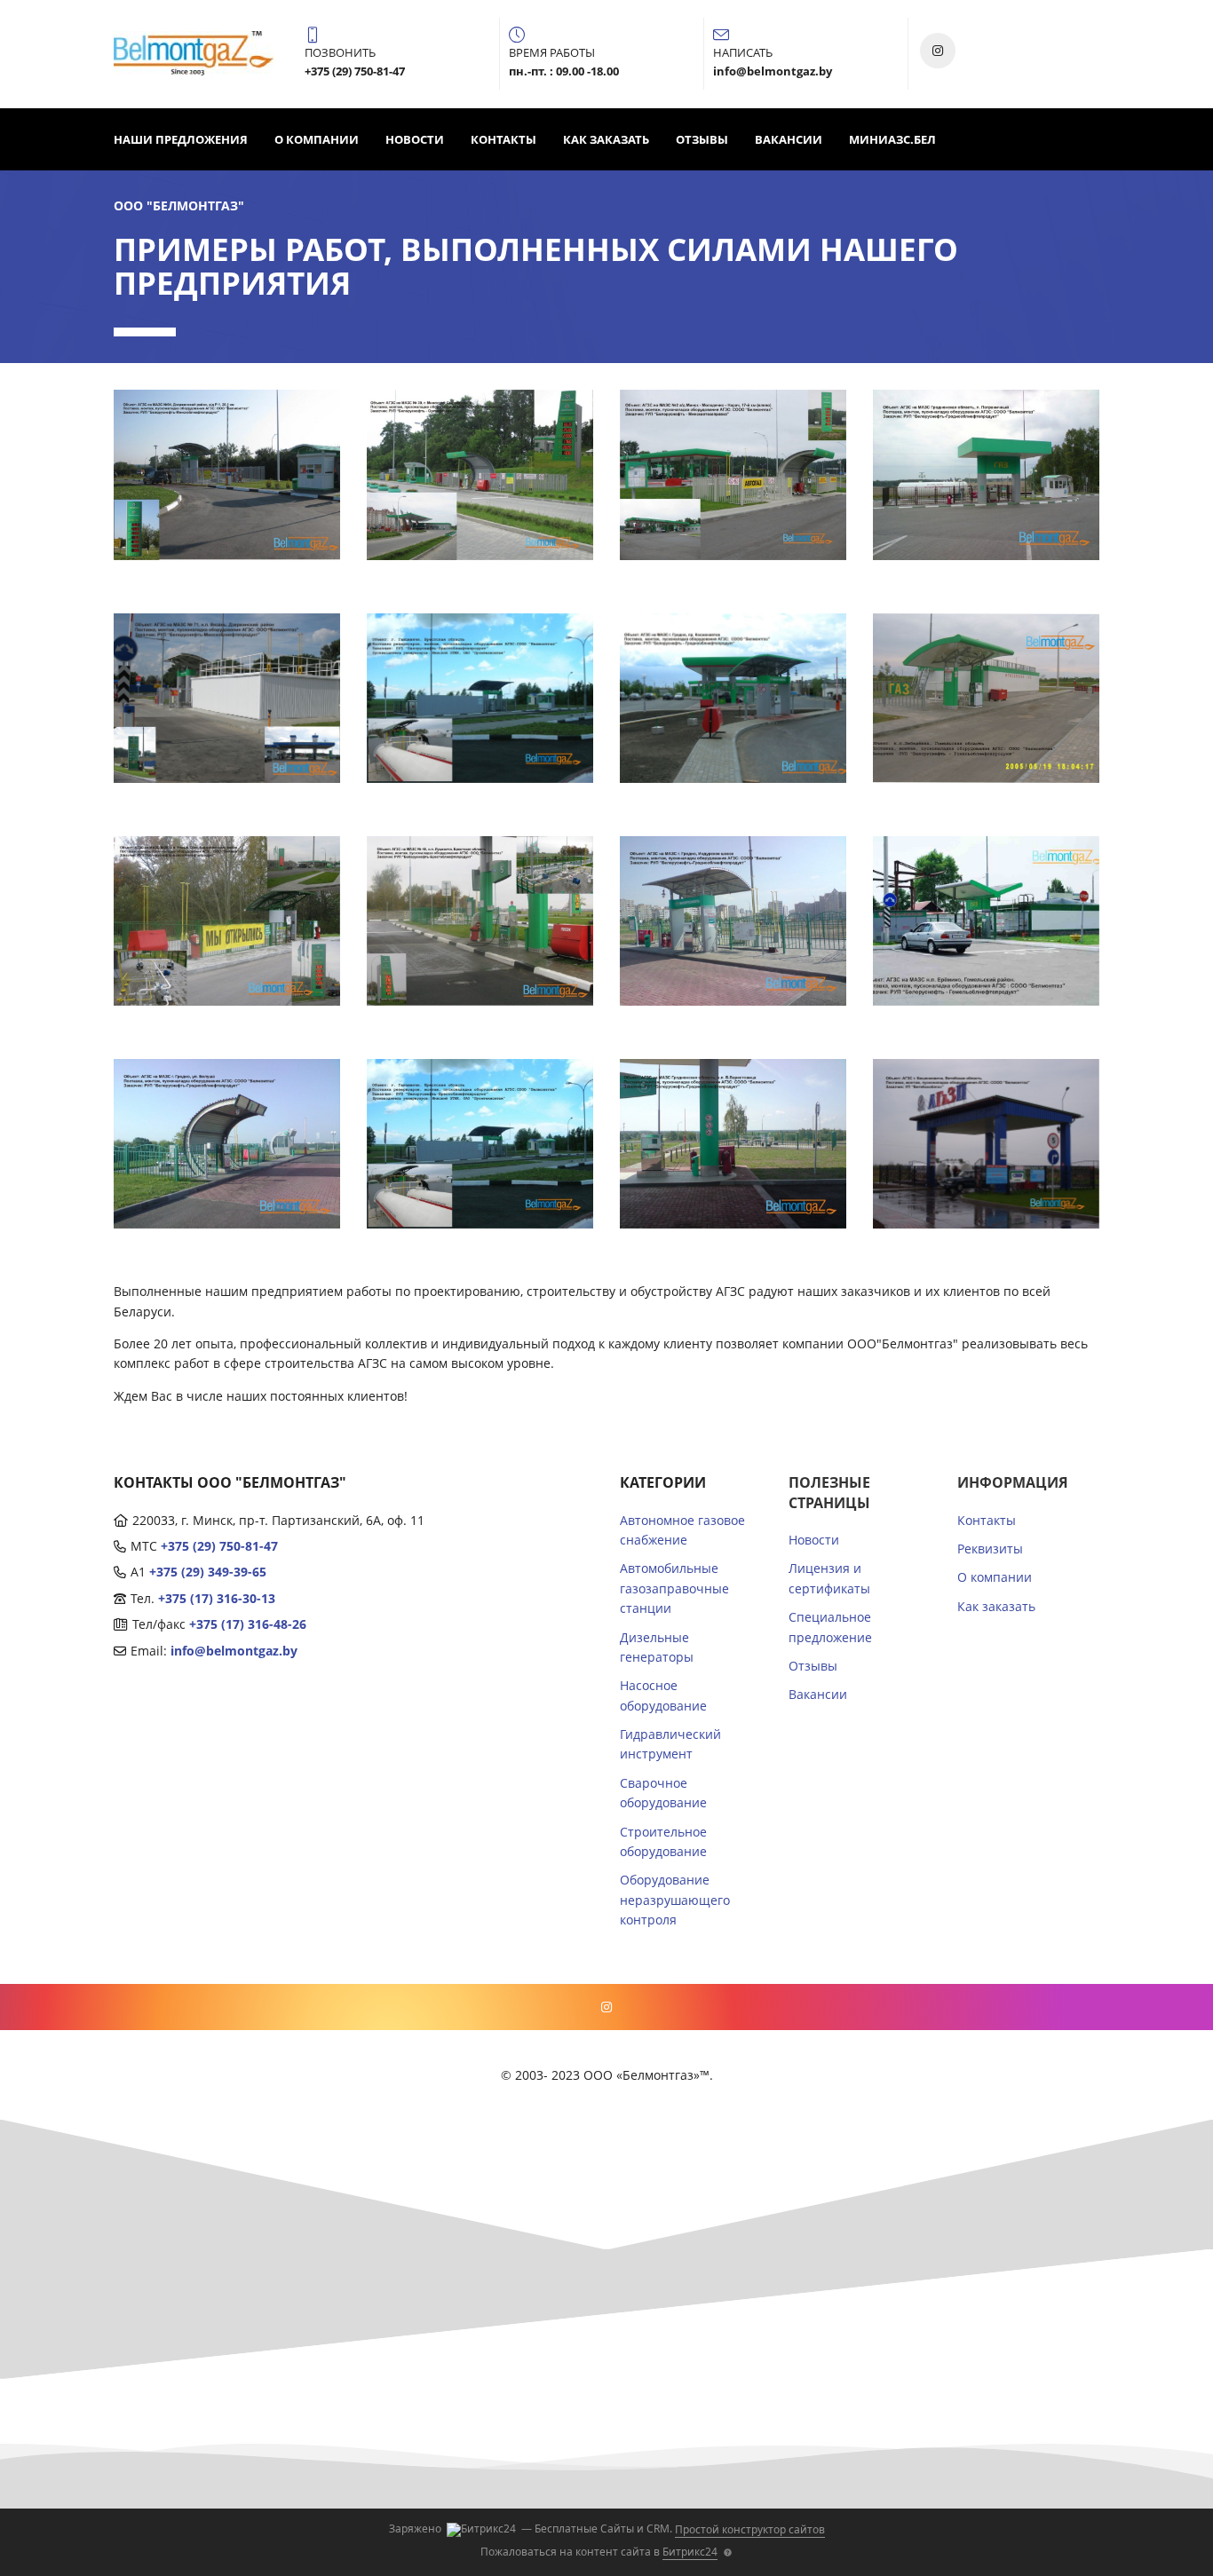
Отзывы (813, 1666)
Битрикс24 (690, 2552)
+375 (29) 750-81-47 (219, 1546)
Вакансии (818, 1694)
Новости (415, 139)
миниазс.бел (892, 139)
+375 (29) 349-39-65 (208, 1572)
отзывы (702, 139)
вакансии (789, 139)
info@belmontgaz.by (234, 1651)
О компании (317, 139)
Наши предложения (181, 139)
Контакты (503, 139)
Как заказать (996, 1606)
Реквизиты (990, 1549)
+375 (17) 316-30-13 (217, 1598)
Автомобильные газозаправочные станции (674, 1588)
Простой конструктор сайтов (750, 2529)
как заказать (606, 139)
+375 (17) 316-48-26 (248, 1624)
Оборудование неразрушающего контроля (675, 1900)
